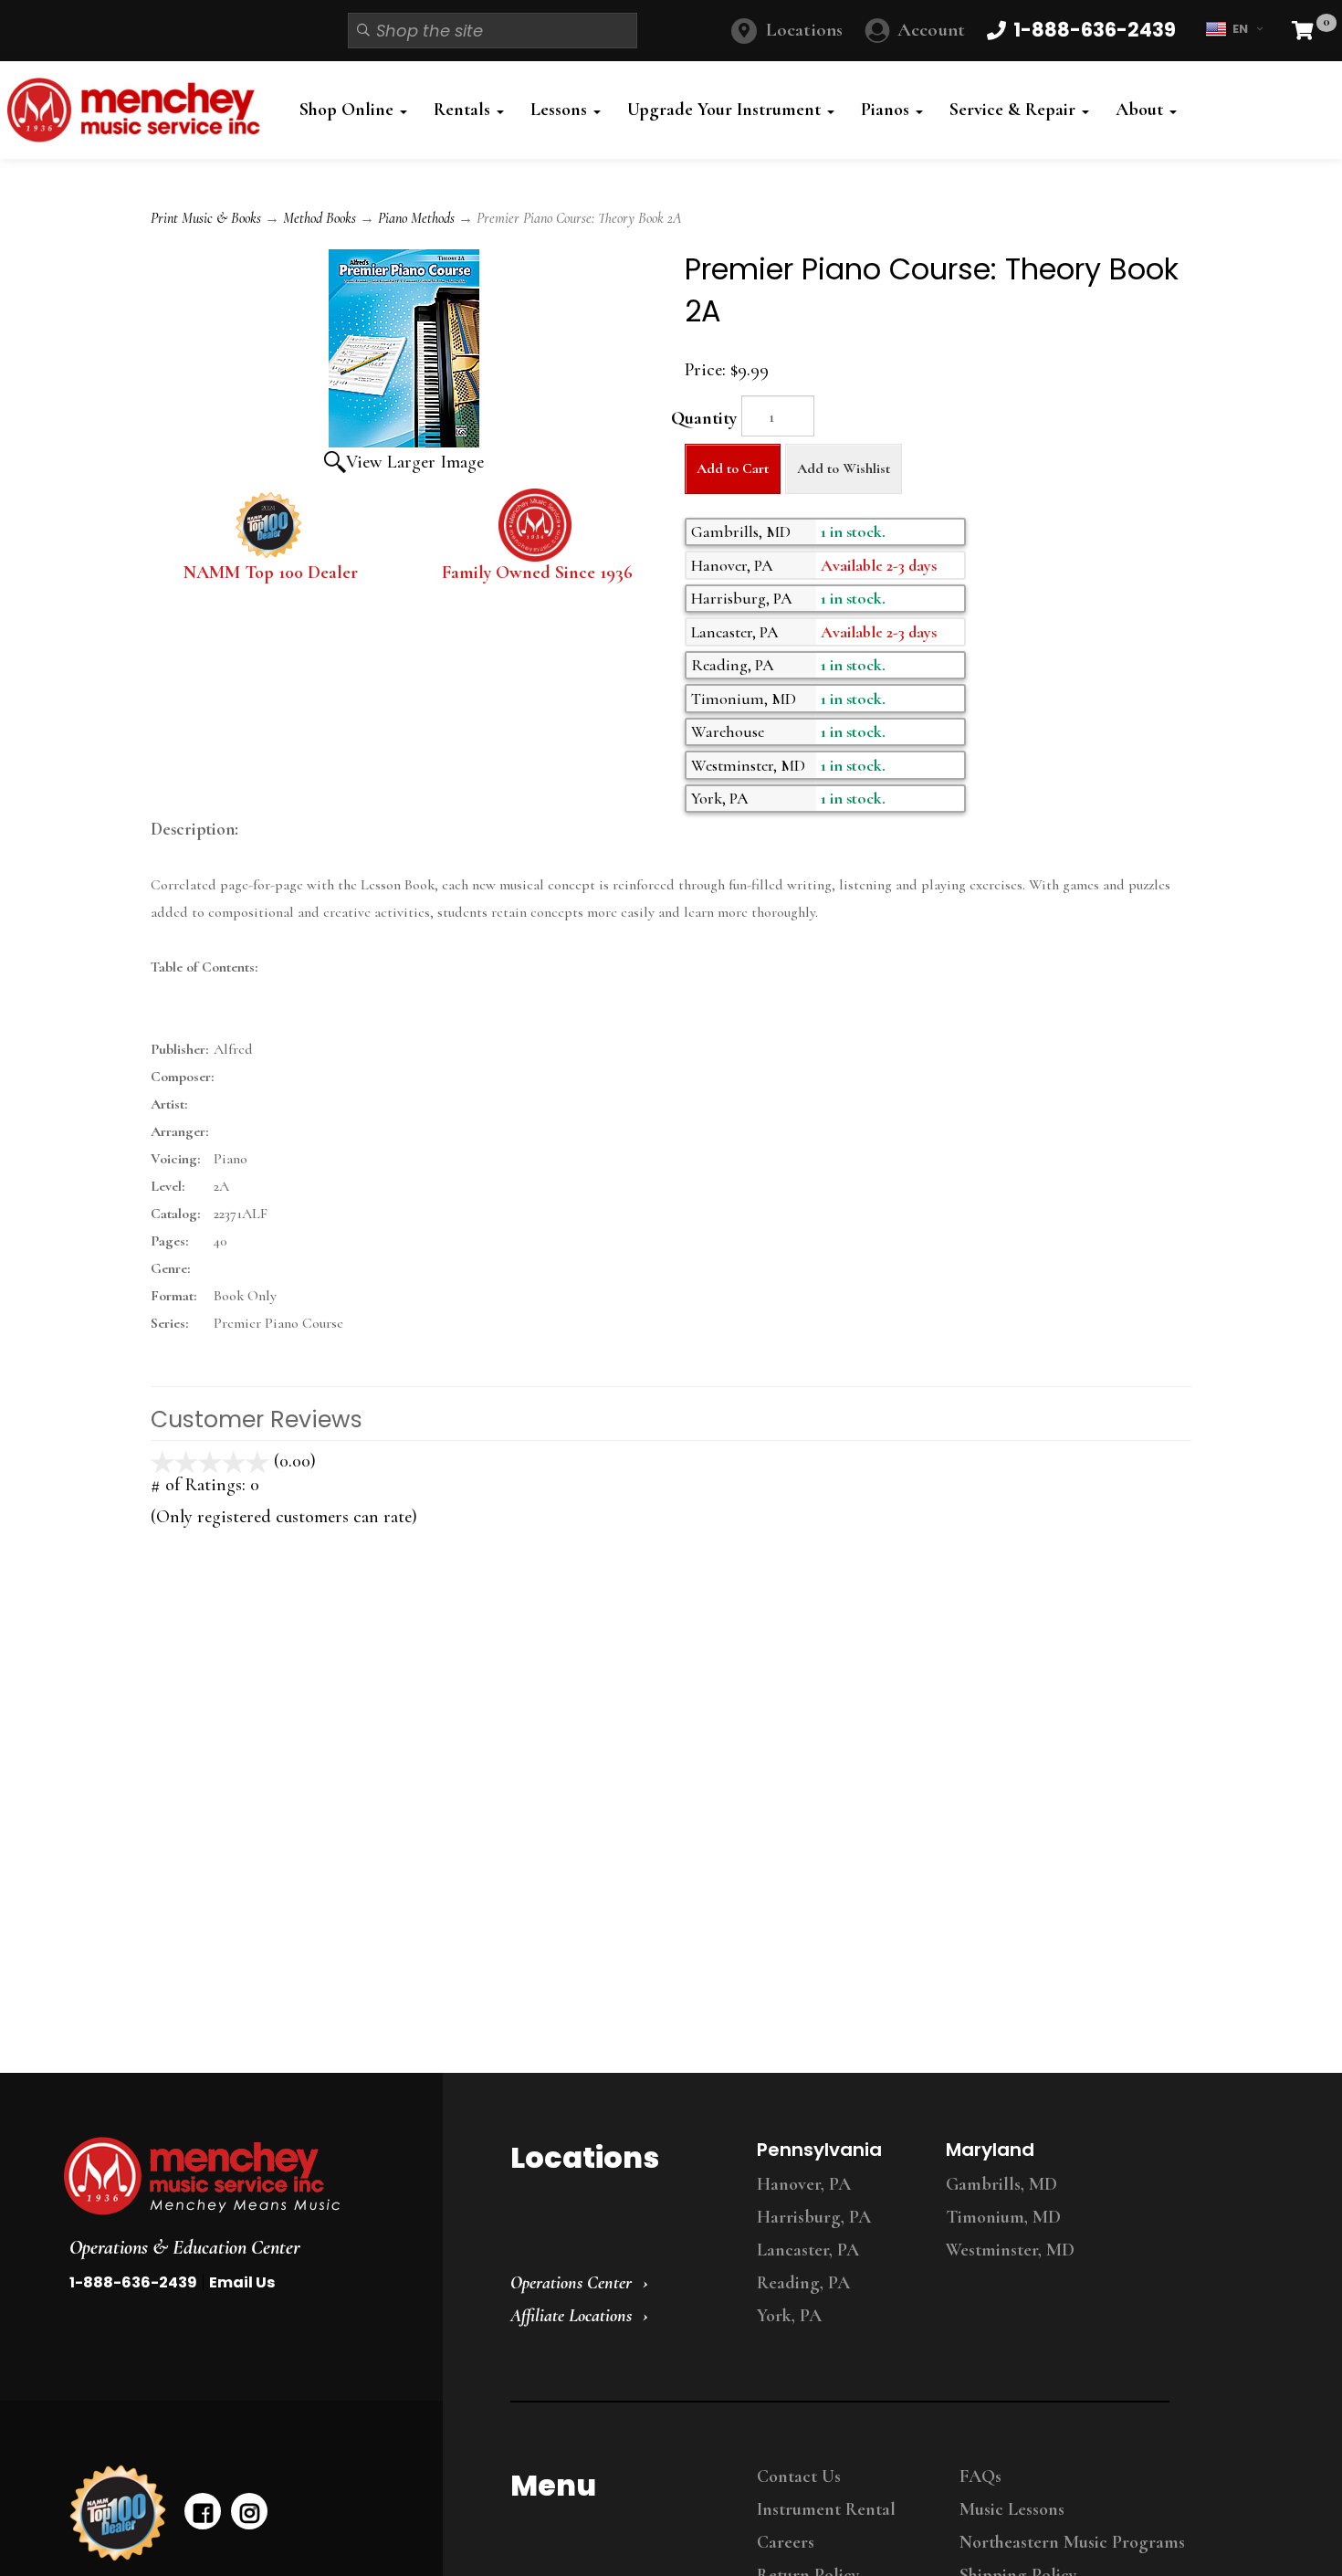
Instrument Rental (826, 2509)
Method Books (320, 218)
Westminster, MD (1010, 2250)
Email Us (242, 2282)
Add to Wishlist (844, 468)
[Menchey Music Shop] (139, 110)
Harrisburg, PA (814, 2217)
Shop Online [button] (349, 110)
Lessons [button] (561, 110)
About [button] (1142, 110)
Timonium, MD (1003, 2217)
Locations (804, 30)
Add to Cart (733, 468)
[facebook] (203, 2511)
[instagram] (249, 2511)
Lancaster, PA (808, 2250)
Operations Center (571, 2283)
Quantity (704, 418)
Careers (786, 2542)
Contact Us (799, 2476)
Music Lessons (1012, 2509)
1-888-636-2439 (133, 2282)
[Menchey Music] (236, 2176)
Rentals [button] (464, 110)
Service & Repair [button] (1015, 110)
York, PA (789, 2316)
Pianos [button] (887, 110)
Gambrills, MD (1001, 2184)
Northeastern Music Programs (1072, 2542)
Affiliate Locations (571, 2316)
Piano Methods (416, 218)
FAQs (980, 2476)
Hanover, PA (804, 2184)
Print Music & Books (206, 218)
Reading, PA (803, 2283)
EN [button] (1240, 29)
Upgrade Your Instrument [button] (726, 110)
